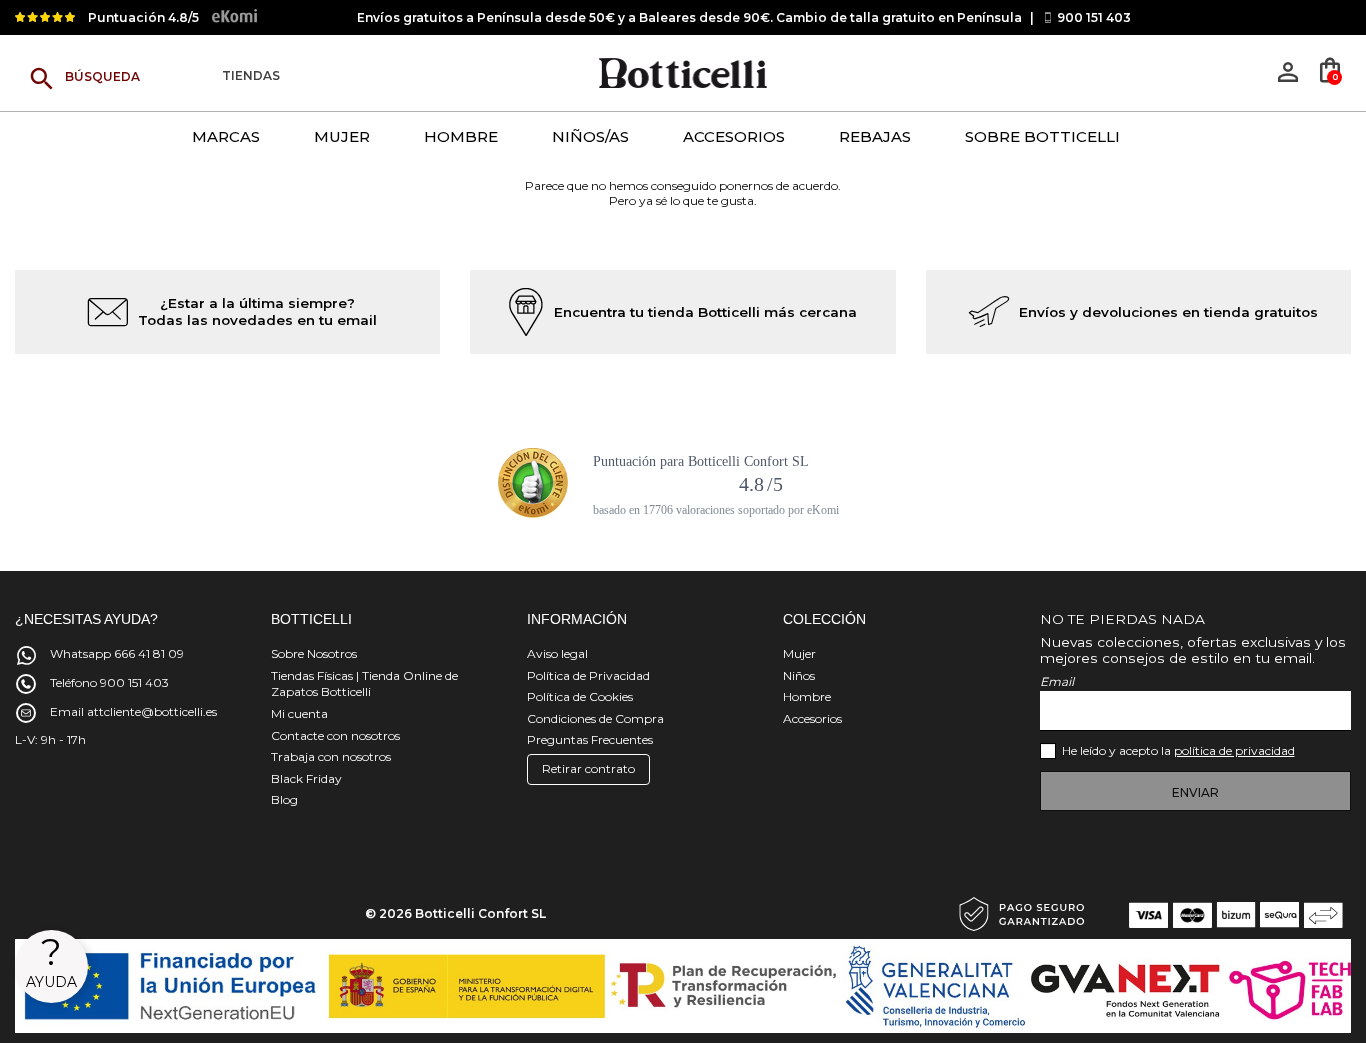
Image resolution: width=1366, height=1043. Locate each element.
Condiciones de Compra (595, 718)
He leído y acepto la (1178, 750)
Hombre (807, 696)
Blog (284, 799)
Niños (799, 675)
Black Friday (306, 778)
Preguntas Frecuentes (590, 739)
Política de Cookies (580, 696)
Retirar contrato (588, 768)
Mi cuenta (299, 713)
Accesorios (812, 718)
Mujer (799, 653)
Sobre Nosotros (314, 653)
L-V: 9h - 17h (50, 739)
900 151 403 (1094, 17)
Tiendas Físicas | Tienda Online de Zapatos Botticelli (364, 684)
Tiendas (251, 76)
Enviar (1195, 792)
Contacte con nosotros (335, 735)
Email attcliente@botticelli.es (133, 711)
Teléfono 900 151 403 (109, 682)
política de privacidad (1234, 750)
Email (1057, 681)
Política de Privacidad (588, 675)
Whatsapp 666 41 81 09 (117, 653)
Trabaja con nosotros (331, 756)
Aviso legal (557, 653)
